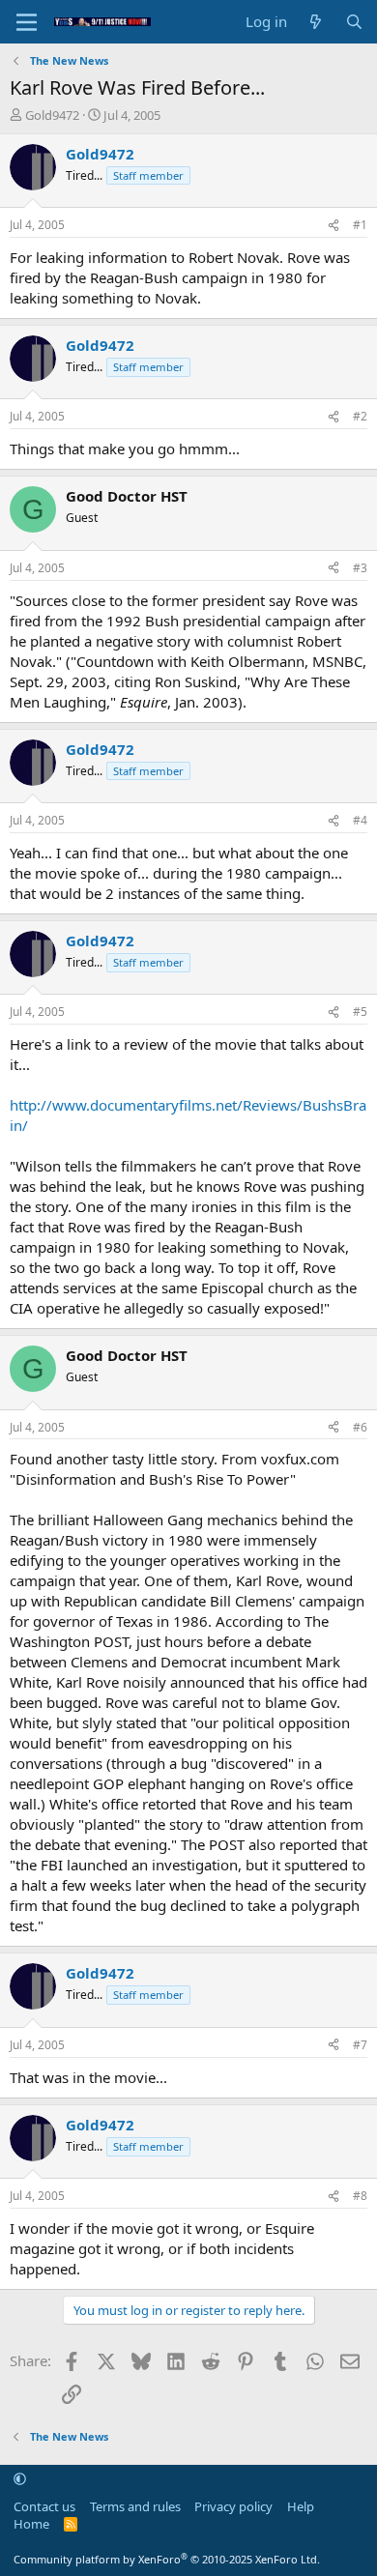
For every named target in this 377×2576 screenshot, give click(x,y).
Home (31, 2524)
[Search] (354, 22)
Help (301, 2506)
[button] (20, 2479)
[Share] (333, 226)
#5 (360, 1012)
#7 (360, 2045)
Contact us (44, 2506)
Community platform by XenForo (167, 2559)
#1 (360, 225)
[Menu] (27, 22)
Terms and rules (135, 2506)
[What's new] (316, 22)
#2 (360, 416)
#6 (360, 1427)
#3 (360, 568)
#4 (360, 820)
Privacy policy (233, 2506)
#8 (360, 2196)
